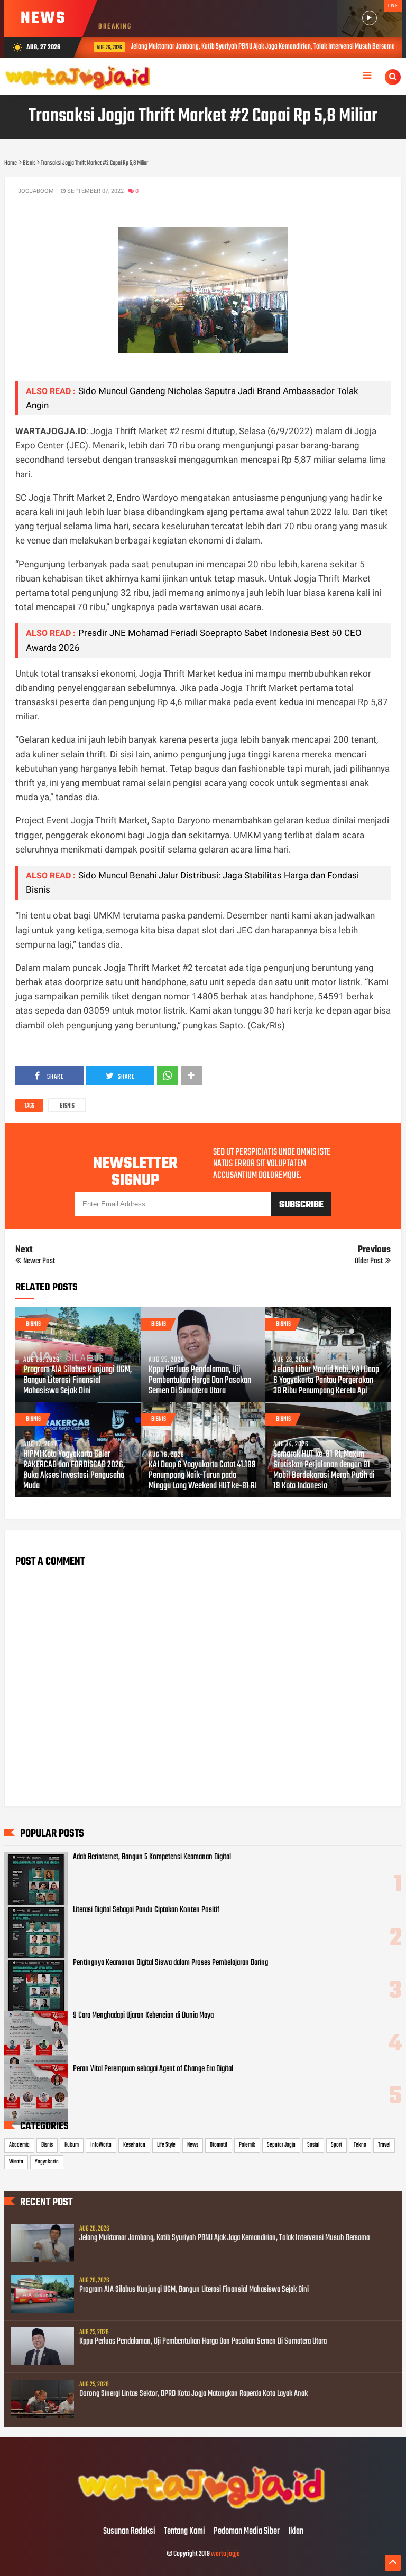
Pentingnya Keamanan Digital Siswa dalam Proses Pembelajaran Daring (170, 1963)
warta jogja (225, 2554)
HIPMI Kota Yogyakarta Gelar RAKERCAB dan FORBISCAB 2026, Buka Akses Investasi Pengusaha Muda (74, 1470)
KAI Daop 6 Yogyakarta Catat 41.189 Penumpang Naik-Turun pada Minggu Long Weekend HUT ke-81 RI (203, 1476)
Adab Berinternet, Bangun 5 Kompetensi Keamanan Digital (152, 1857)
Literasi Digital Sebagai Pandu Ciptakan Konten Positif (146, 1910)
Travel (384, 2145)
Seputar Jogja (281, 2145)
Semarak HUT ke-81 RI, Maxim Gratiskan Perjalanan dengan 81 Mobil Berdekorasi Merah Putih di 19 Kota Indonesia (324, 1470)
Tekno (360, 2145)
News (193, 2145)
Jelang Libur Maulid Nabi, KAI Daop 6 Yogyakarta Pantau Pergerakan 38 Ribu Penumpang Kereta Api (326, 1381)
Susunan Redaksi (129, 2532)
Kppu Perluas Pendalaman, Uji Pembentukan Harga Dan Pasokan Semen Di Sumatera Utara (200, 1381)
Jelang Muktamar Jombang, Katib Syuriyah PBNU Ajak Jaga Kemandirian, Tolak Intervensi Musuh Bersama (254, 47)
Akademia (19, 2145)
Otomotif (219, 2145)
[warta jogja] (203, 2509)
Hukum (72, 2145)
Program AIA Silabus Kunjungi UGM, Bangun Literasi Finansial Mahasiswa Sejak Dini (77, 1381)
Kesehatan (134, 2145)
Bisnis (67, 1106)
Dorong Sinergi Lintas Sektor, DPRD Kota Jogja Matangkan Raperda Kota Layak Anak (193, 2394)
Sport (336, 2145)
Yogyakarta (47, 2162)
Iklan (296, 2532)
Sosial (313, 2145)
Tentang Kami (184, 2532)
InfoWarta (101, 2145)
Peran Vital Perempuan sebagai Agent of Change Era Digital (153, 2069)
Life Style (166, 2145)
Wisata (16, 2162)
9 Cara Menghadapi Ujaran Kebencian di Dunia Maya (143, 2016)
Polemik (247, 2145)
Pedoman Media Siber (247, 2532)
